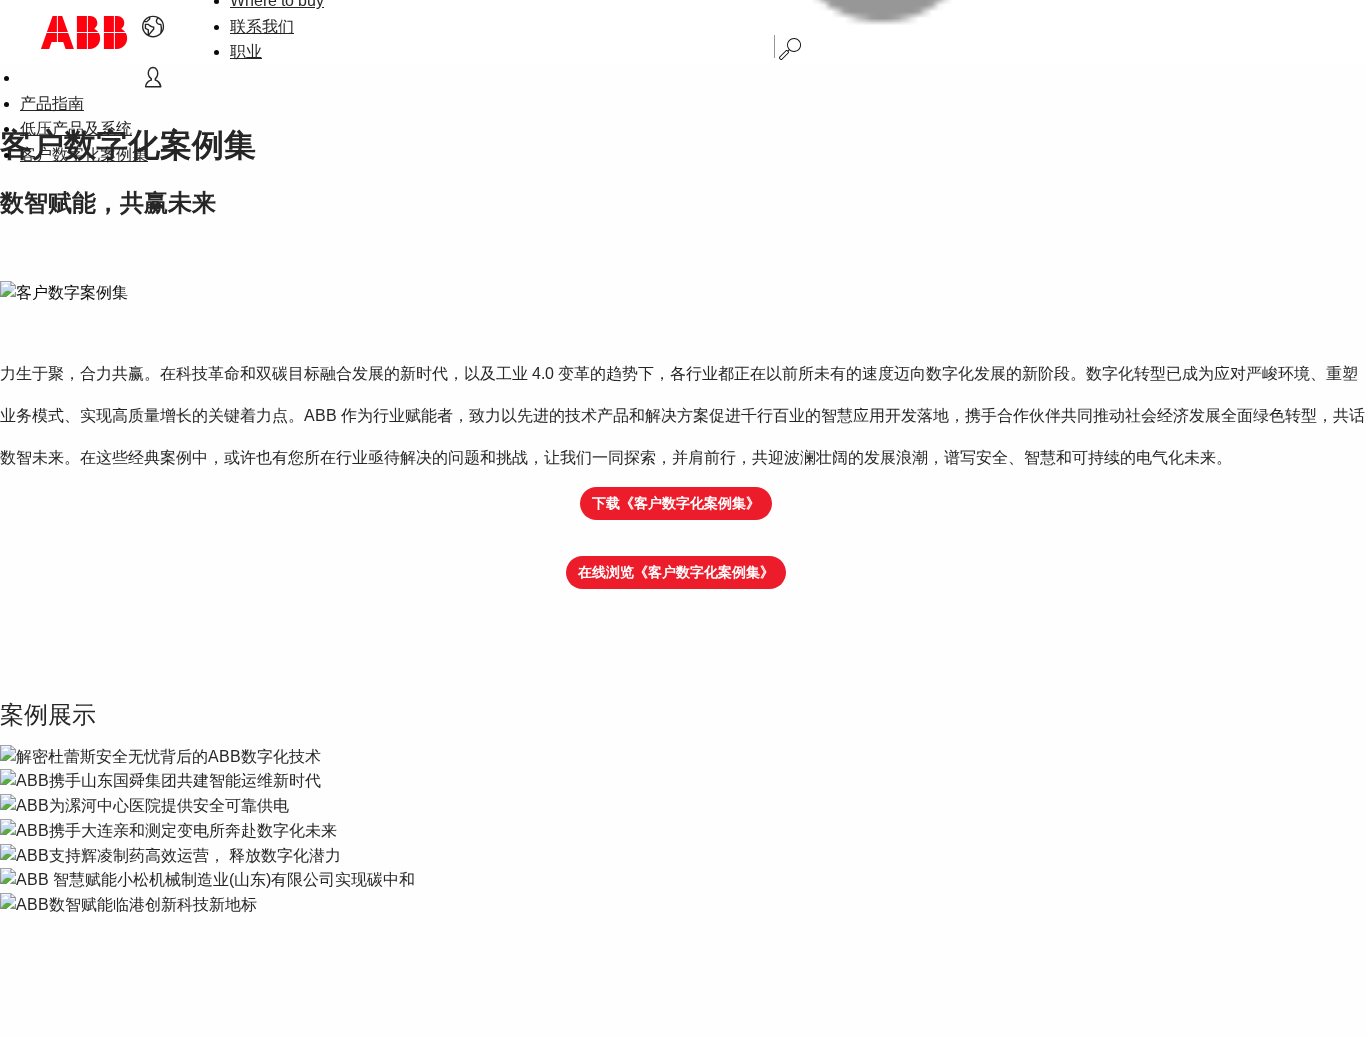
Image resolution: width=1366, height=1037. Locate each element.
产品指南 (52, 103)
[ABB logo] (84, 32)
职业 (246, 51)
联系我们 (262, 26)
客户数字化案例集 (84, 154)
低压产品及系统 (76, 128)
